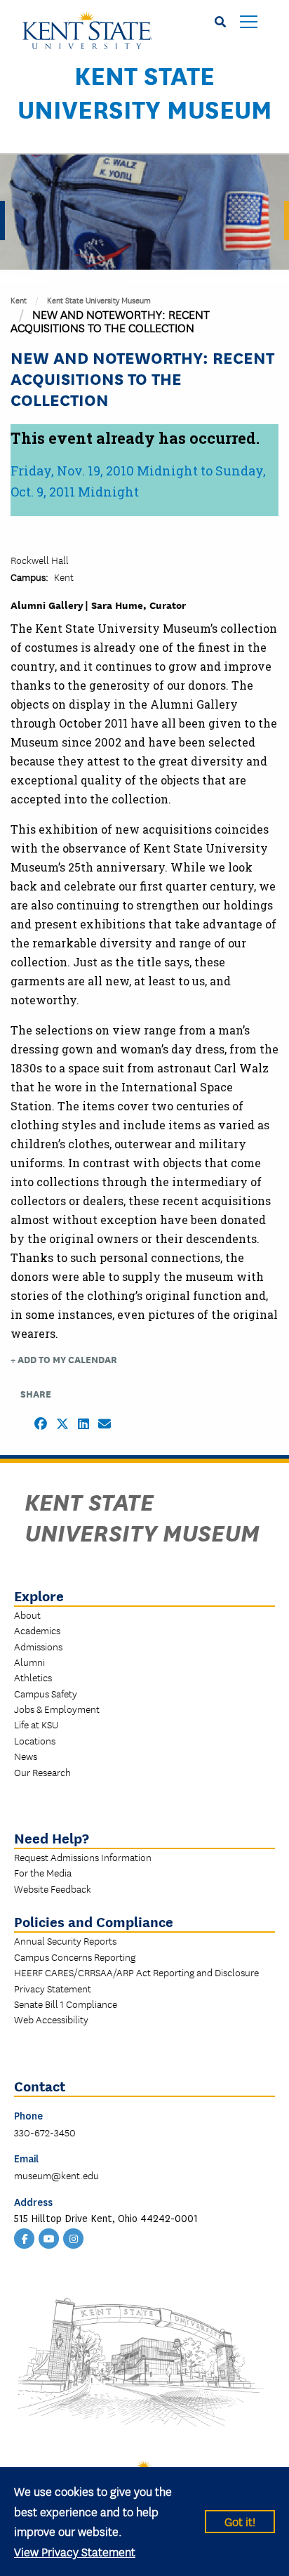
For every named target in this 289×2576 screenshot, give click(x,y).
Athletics (33, 1677)
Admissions (38, 1646)
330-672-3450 (45, 2132)
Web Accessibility (51, 2019)
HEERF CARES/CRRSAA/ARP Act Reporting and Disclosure (136, 1972)
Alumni (29, 1662)
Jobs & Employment (57, 1709)
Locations (35, 1740)
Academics (37, 1630)
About (27, 1615)
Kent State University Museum (145, 91)
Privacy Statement (53, 1988)
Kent (19, 300)
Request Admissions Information (83, 1857)
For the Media (43, 1872)
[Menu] (249, 23)
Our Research (42, 1772)
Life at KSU (36, 1724)
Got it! (240, 2521)
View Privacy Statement (75, 2551)
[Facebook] (25, 2237)
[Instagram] (74, 2237)
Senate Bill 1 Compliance (66, 2004)
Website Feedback (53, 1888)
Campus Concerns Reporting (75, 1957)
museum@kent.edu (56, 2175)
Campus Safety (46, 1693)
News (26, 1756)
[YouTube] (49, 2237)
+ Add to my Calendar (64, 1359)
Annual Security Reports (65, 1940)
